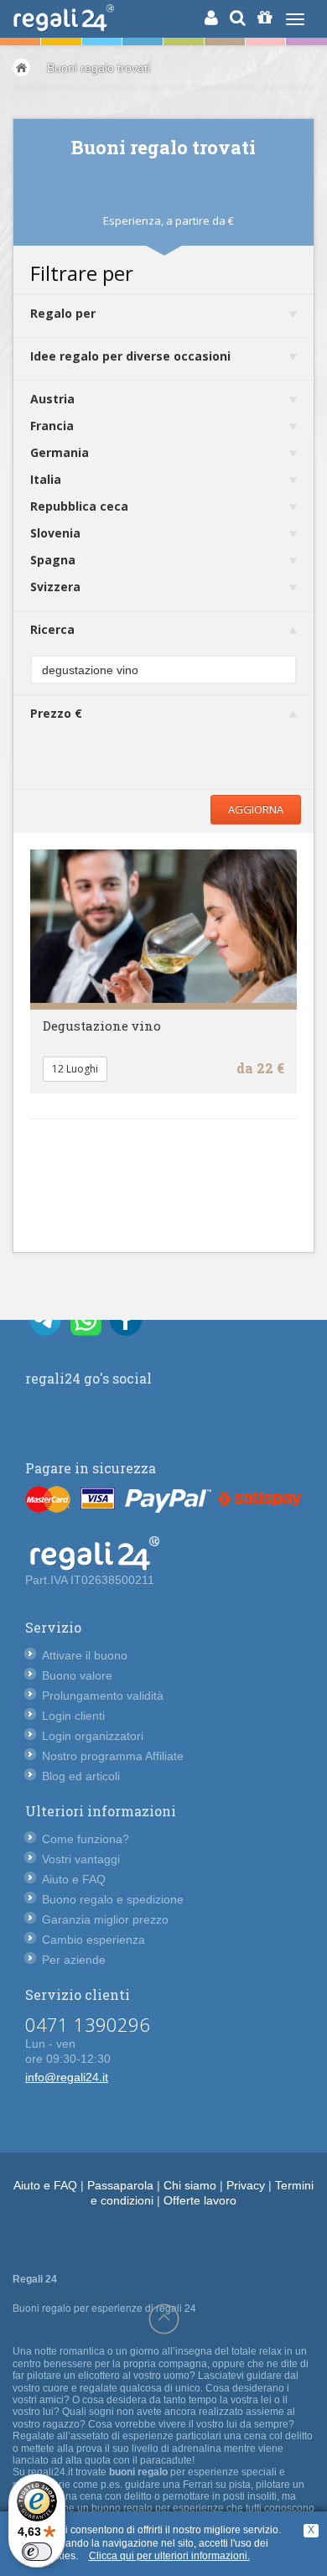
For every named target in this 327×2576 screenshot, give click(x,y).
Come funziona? (86, 1839)
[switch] (37, 2552)
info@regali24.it (67, 2077)
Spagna (53, 560)
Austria (52, 399)
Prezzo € (56, 713)
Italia (46, 479)
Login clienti (73, 1716)
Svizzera (55, 587)
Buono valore (77, 1675)
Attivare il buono (85, 1655)
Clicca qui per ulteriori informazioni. (169, 2556)
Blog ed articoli (81, 1776)
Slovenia (55, 533)
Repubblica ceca (79, 506)
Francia (52, 426)
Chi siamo (190, 2185)
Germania (60, 452)
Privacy (246, 2185)
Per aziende (74, 1960)
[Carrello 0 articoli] (265, 18)
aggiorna (256, 809)
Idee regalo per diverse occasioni (130, 356)
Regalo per (63, 313)
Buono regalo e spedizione (113, 1899)
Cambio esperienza (93, 1940)
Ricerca (52, 629)
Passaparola (120, 2185)
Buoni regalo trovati (99, 68)
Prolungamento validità (103, 1696)
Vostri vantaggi (81, 1859)
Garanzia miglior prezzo (105, 1919)
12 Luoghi (75, 1069)
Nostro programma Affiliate (113, 1756)
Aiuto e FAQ (74, 1879)
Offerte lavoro (200, 2200)
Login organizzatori (93, 1736)
